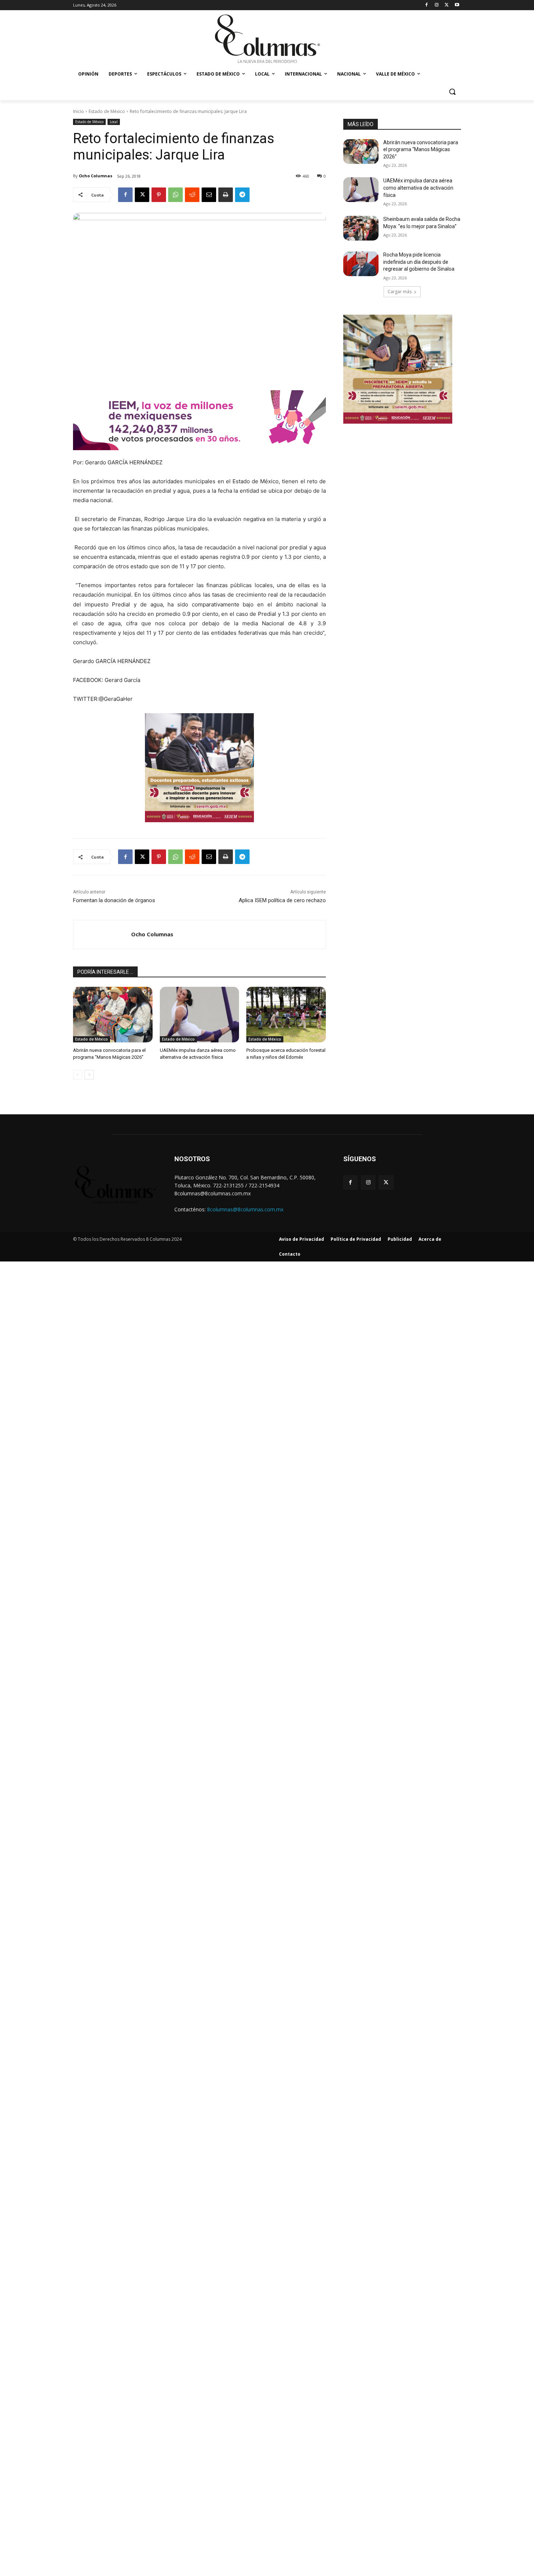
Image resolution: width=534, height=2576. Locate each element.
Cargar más (400, 292)
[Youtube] (457, 5)
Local (114, 122)
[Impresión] (226, 195)
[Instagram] (437, 5)
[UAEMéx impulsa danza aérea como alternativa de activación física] (200, 1015)
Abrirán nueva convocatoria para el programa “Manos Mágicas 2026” (421, 150)
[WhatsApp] (175, 195)
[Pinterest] (159, 195)
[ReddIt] (192, 195)
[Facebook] (427, 5)
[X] (447, 5)
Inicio (78, 111)
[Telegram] (242, 195)
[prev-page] (78, 1075)
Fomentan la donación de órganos (114, 900)
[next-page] (89, 1075)
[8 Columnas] (267, 40)
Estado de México (107, 111)
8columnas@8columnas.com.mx (245, 1209)
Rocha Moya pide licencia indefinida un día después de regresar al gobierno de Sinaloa (419, 262)
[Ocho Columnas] (102, 934)
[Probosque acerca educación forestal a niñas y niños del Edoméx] (286, 1015)
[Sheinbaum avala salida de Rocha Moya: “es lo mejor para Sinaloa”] (361, 228)
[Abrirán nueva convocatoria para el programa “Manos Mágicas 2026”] (113, 1015)
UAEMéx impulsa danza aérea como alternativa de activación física (418, 188)
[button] (452, 92)
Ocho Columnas (96, 176)
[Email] (209, 195)
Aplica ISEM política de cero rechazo (282, 900)
